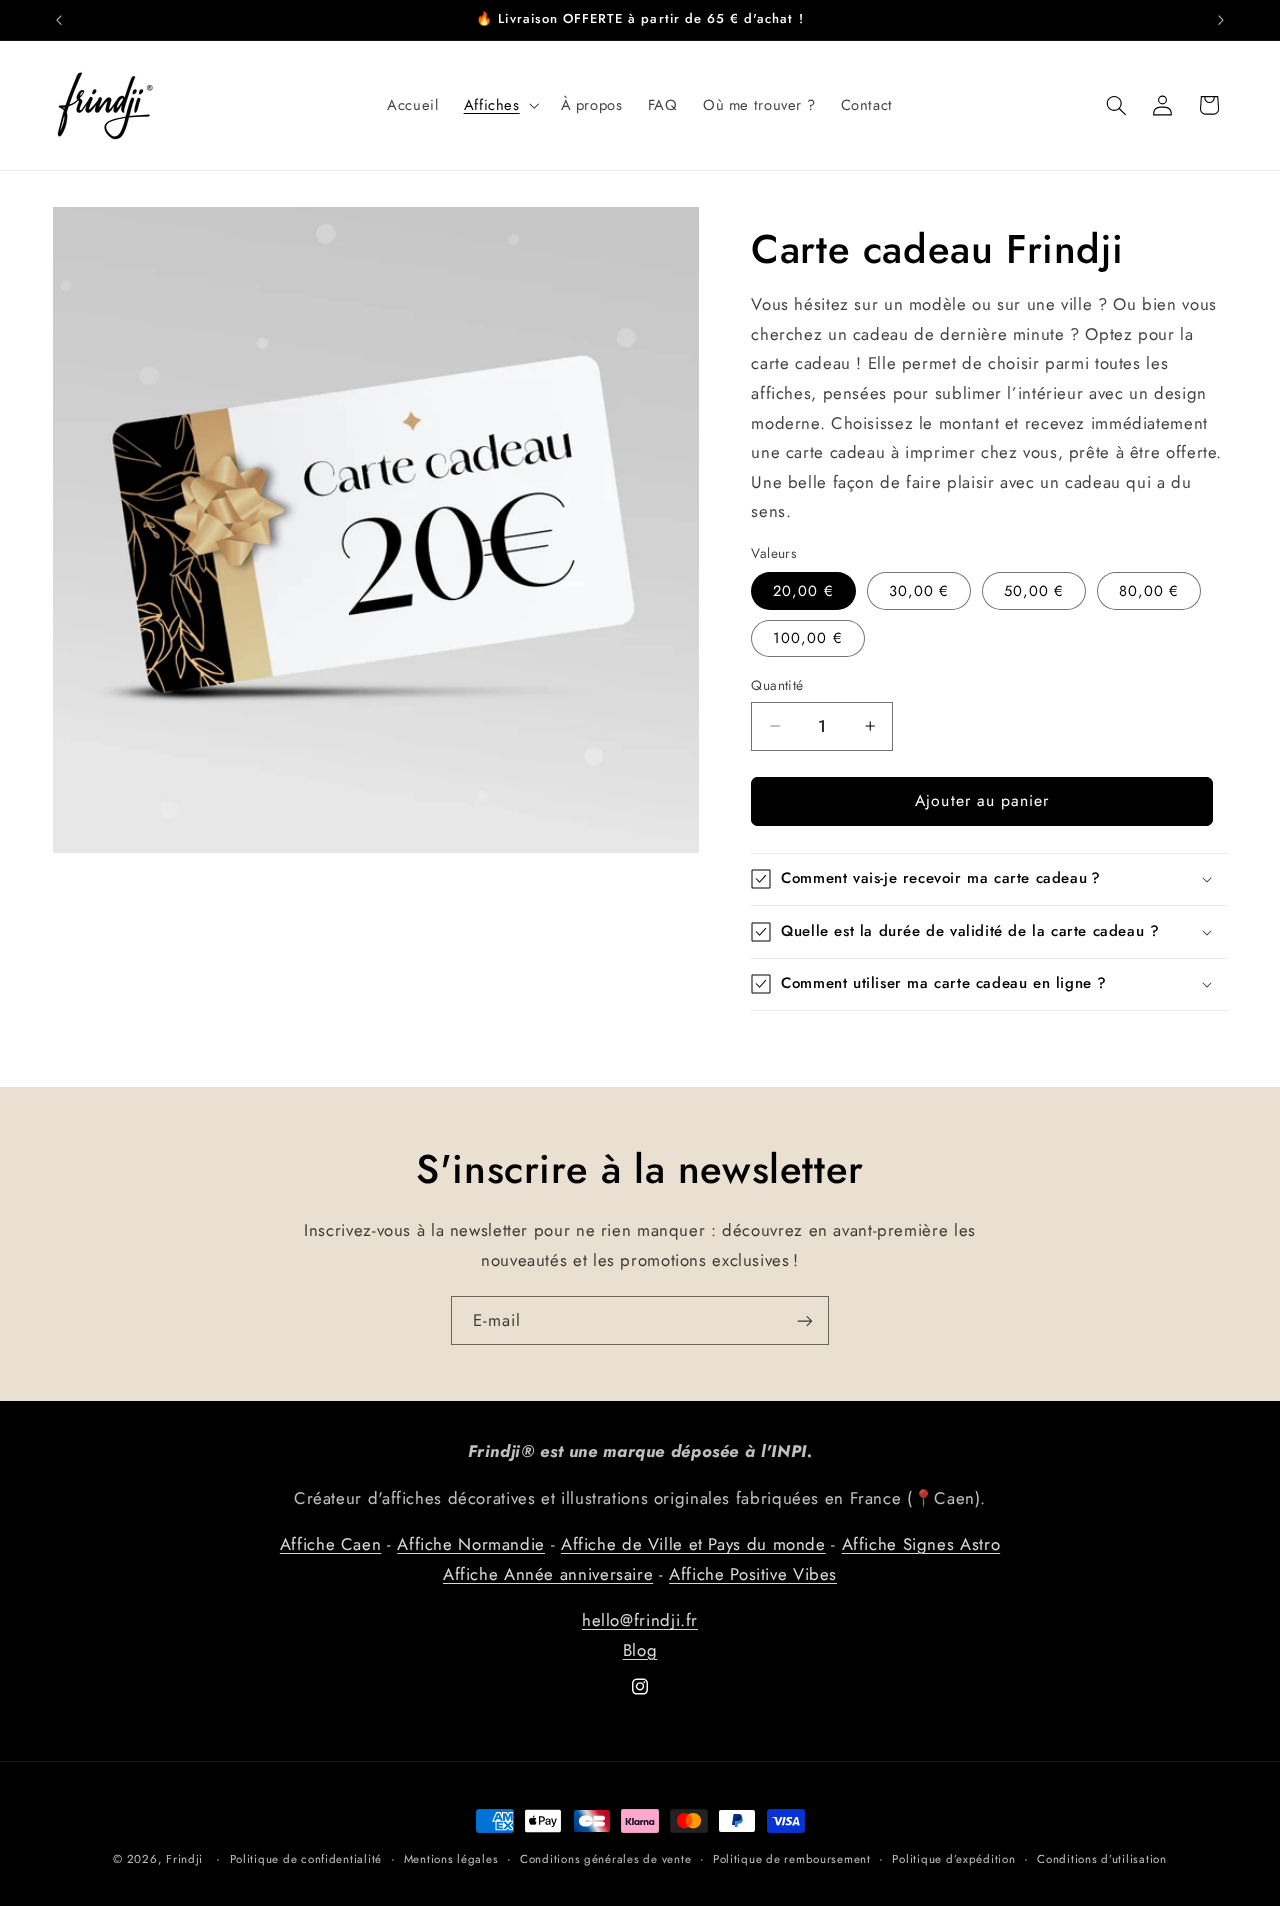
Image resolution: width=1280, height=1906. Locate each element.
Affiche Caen (331, 1544)
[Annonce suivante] (1221, 20)
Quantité (777, 685)
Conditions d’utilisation (1102, 1859)
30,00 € (919, 591)
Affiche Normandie (471, 1544)
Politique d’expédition (953, 1859)
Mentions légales (451, 1859)
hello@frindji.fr (640, 1620)
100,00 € (807, 638)
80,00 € (1149, 591)
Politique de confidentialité (306, 1859)
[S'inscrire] (805, 1320)
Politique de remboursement (792, 1859)
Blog (640, 1650)
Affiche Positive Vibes (753, 1574)
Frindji (184, 1859)
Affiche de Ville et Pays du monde (693, 1544)
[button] (499, 105)
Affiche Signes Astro (921, 1544)
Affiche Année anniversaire (548, 1574)
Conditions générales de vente (605, 1859)
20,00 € (803, 591)
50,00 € (1034, 591)
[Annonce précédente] (59, 20)
